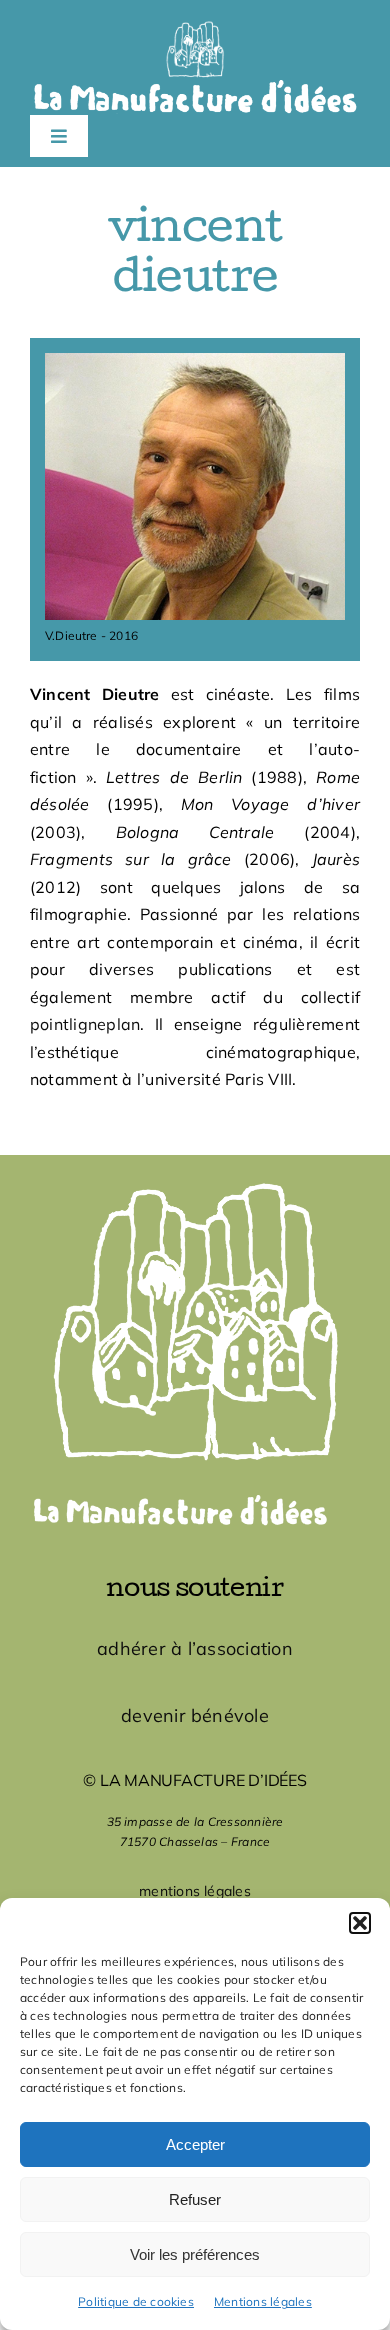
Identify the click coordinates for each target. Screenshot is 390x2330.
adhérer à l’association (195, 1648)
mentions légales (195, 1891)
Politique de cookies (136, 2301)
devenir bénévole (195, 1715)
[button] (360, 1923)
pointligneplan (85, 1024)
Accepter (195, 2144)
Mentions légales (263, 2301)
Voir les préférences (195, 2254)
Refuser (195, 2199)
